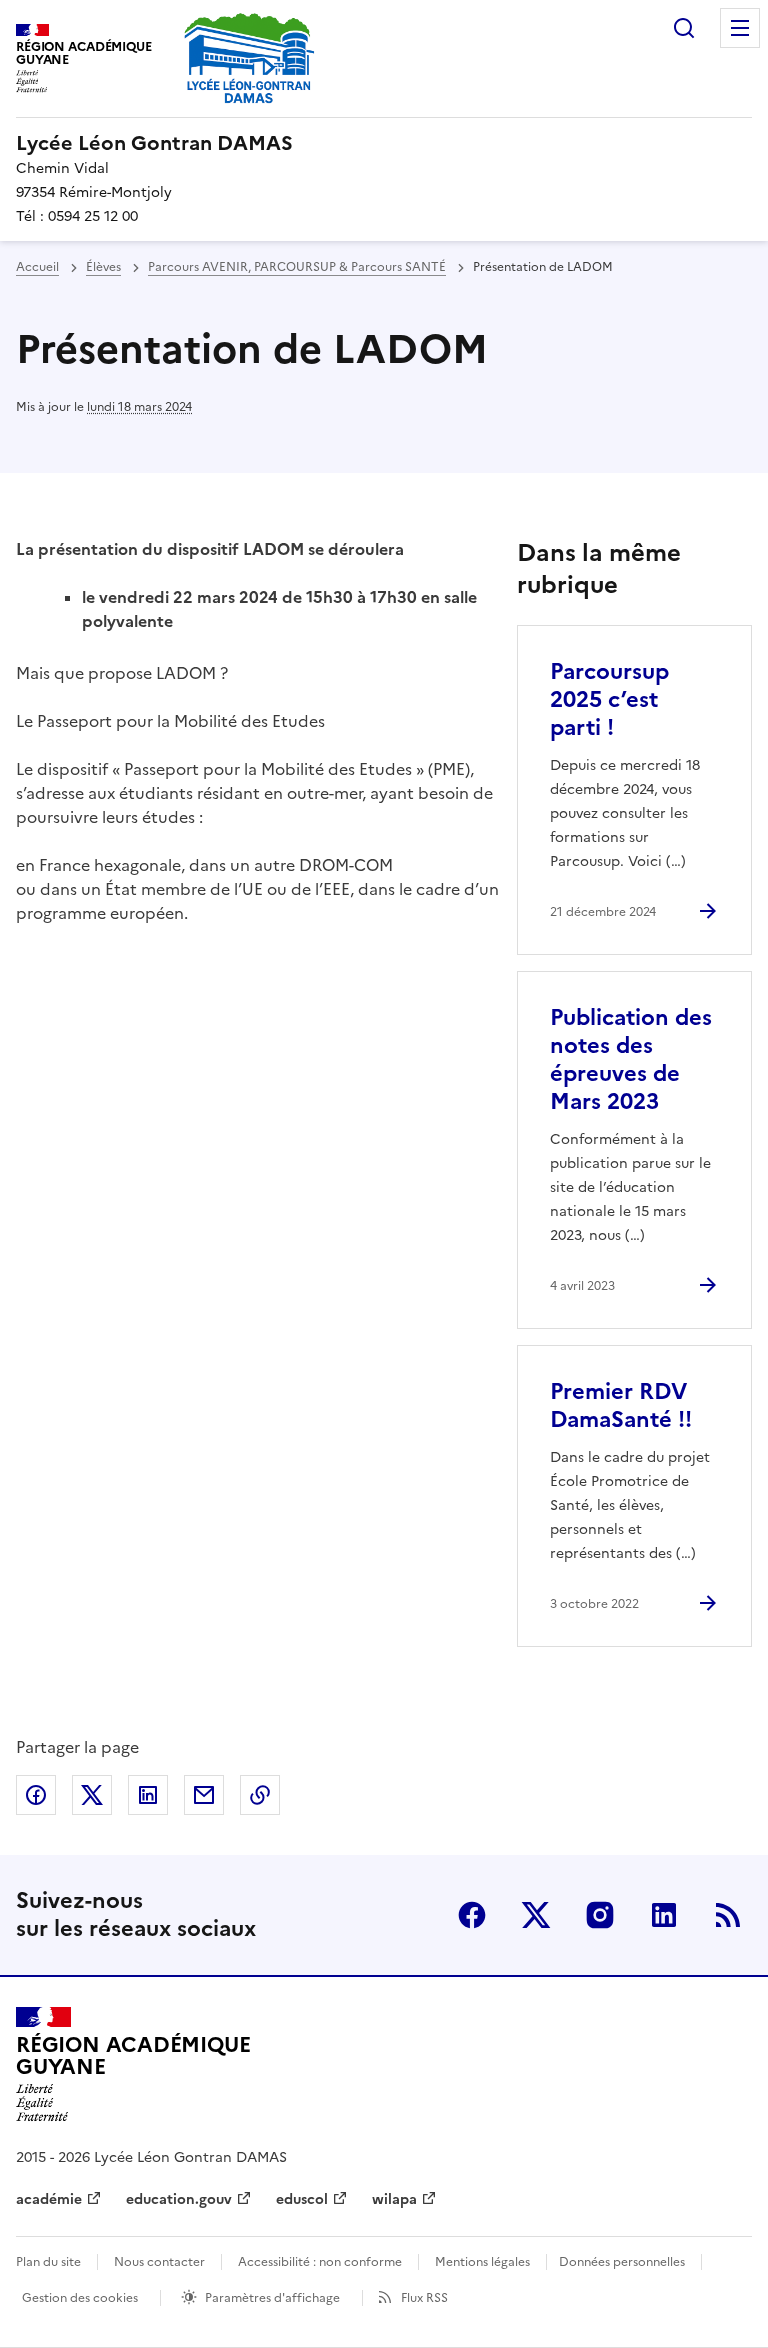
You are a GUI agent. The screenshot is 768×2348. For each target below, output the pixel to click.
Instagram (600, 1915)
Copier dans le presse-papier (260, 1795)
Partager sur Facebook (36, 1795)
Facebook (472, 1915)
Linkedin (664, 1915)
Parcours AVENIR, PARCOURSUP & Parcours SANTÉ (297, 267)
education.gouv (179, 2199)
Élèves (103, 267)
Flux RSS (424, 2298)
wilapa (394, 2199)
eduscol (302, 2199)
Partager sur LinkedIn (148, 1795)
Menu (740, 28)
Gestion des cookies (80, 2298)
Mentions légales (482, 2262)
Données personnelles (622, 2262)
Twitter (536, 1915)
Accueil (37, 267)
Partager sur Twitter (92, 1795)
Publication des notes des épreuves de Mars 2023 (631, 1059)
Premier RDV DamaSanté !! (621, 1405)
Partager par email (204, 1795)
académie (49, 2199)
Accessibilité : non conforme (320, 2262)
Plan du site (48, 2262)
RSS (728, 1915)
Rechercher (684, 28)
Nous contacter (159, 2262)
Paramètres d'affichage (272, 2298)
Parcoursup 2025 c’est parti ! (609, 699)
